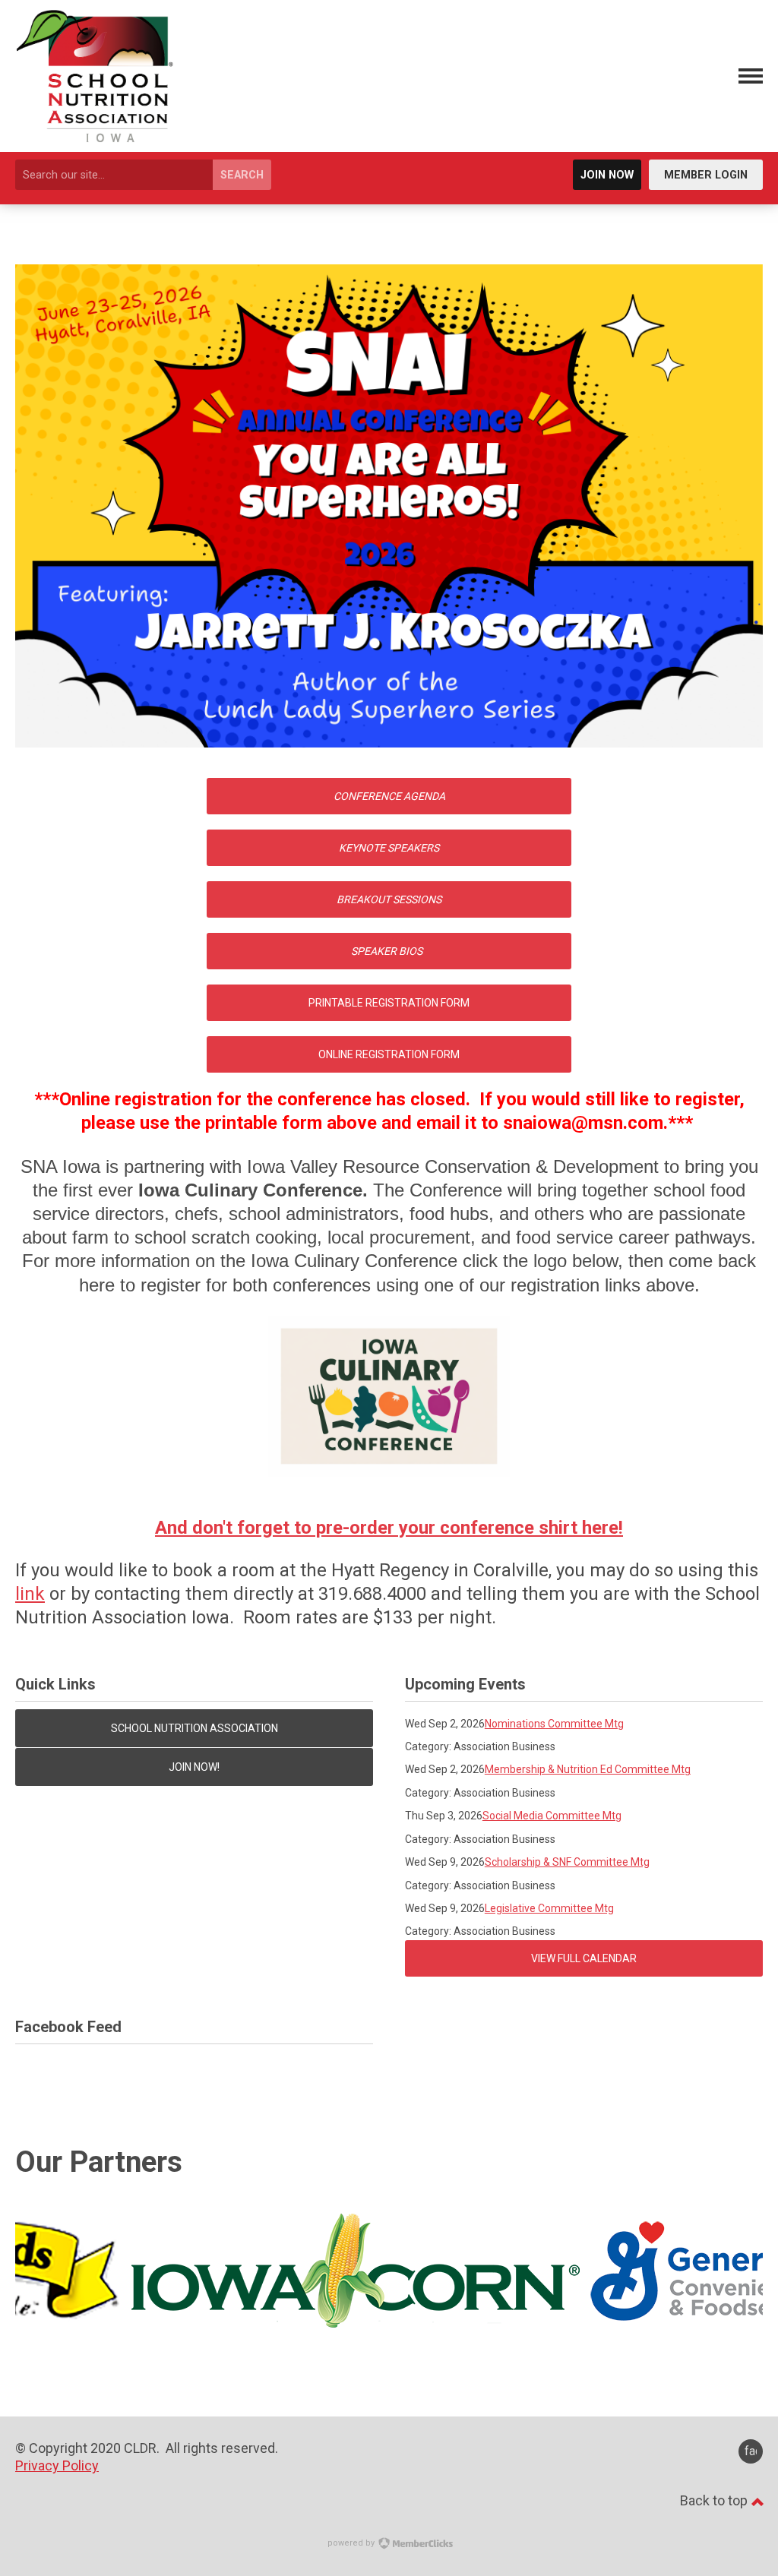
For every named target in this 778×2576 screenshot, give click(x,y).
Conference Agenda (389, 796)
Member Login (706, 175)
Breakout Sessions (389, 899)
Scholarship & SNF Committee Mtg (567, 1862)
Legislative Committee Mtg (549, 1908)
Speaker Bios (387, 951)
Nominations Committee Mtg (554, 1724)
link (30, 1594)
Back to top (715, 2500)
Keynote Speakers (389, 848)
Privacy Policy (57, 2465)
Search (242, 175)
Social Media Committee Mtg (552, 1816)
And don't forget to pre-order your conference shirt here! (389, 1528)
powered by (352, 2543)
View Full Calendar (584, 1958)
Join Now (607, 175)
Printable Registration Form (389, 1003)
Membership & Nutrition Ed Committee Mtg (588, 1769)
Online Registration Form (389, 1054)
